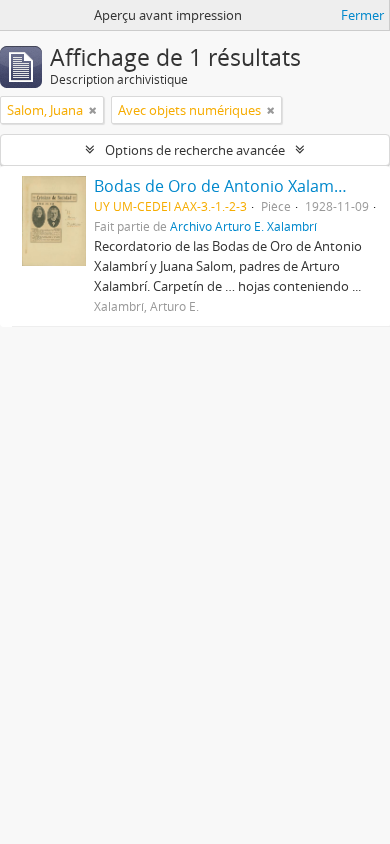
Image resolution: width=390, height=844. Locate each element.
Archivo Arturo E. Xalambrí (243, 226)
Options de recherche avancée (195, 150)
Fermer (362, 15)
